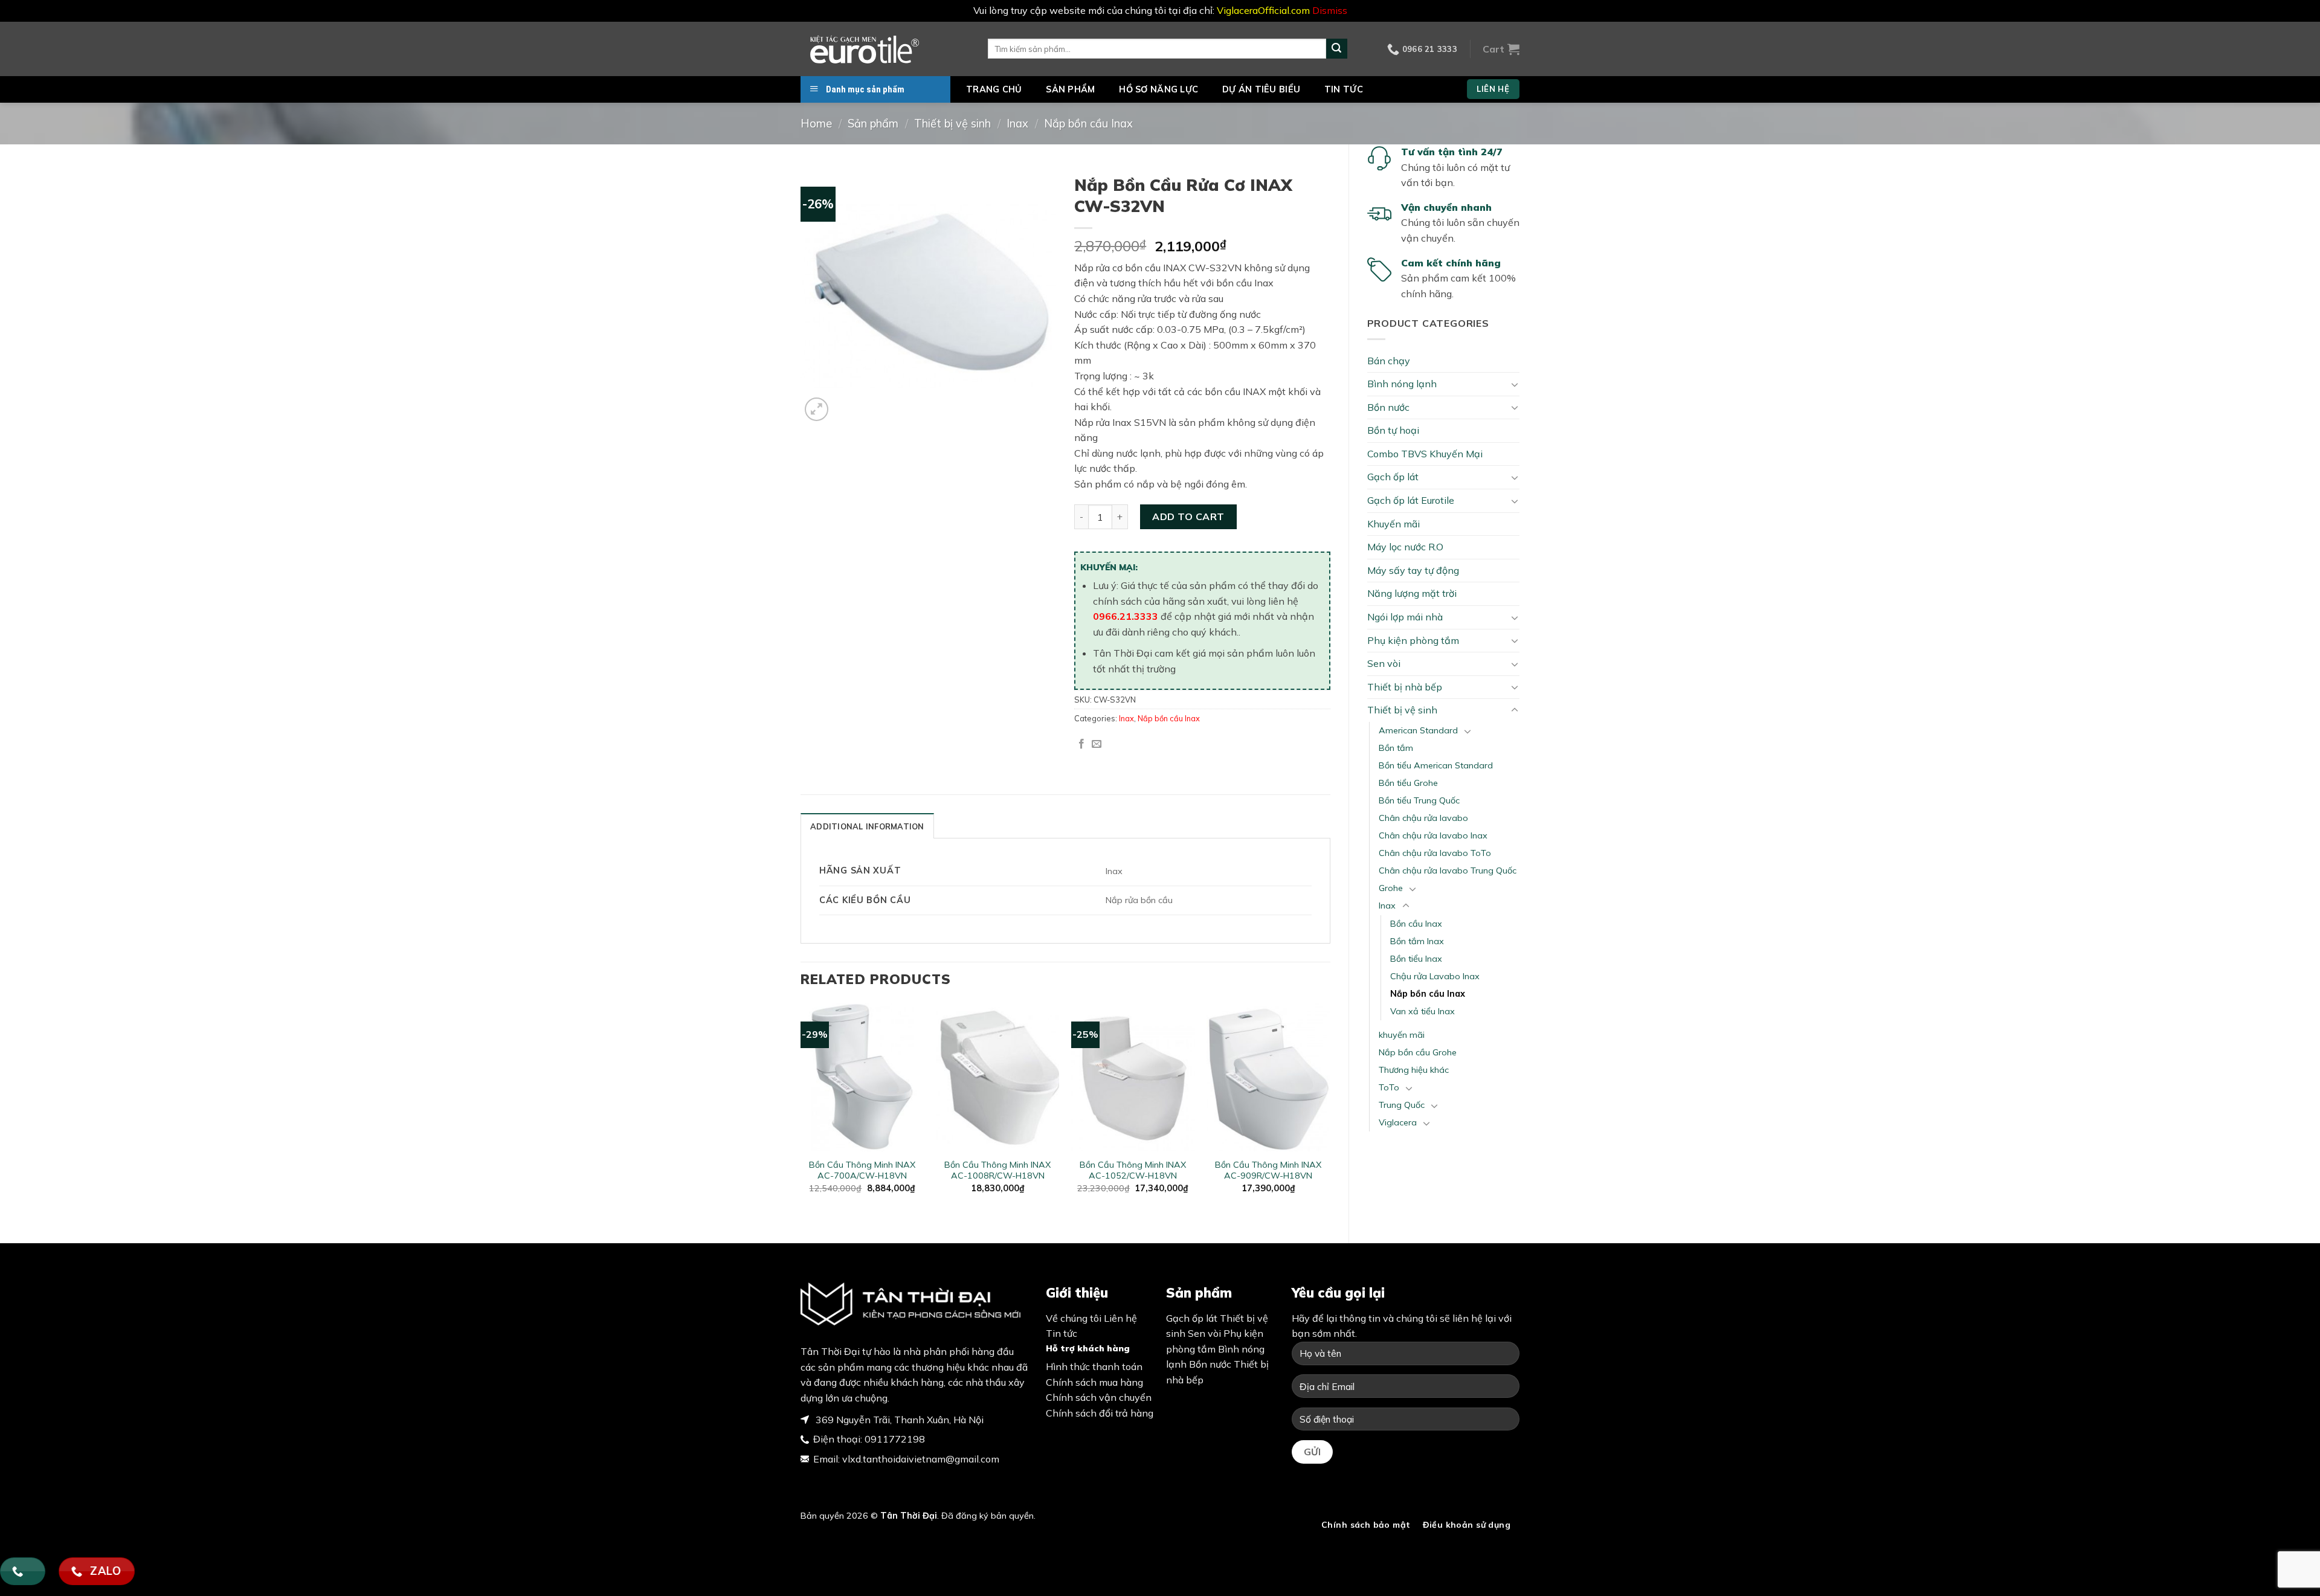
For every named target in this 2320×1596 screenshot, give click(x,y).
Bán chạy (1389, 361)
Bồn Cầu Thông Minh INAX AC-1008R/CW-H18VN (997, 1170)
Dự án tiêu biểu (1261, 89)
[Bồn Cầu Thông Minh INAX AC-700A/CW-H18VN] (862, 1077)
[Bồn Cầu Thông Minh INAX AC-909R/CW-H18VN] (1268, 1077)
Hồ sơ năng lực (1158, 89)
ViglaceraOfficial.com (1263, 10)
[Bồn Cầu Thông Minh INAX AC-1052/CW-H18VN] (1133, 1077)
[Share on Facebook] (1081, 744)
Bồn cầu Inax (1416, 924)
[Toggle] (1515, 384)
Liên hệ (1120, 1318)
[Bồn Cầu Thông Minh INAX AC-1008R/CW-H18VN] (998, 1077)
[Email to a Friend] (1097, 744)
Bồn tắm (1396, 748)
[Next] (1330, 1113)
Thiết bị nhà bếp (1405, 687)
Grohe (1391, 888)
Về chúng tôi (1074, 1318)
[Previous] (801, 1113)
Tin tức (1344, 89)
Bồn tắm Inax (1417, 941)
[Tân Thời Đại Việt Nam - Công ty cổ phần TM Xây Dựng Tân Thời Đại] (885, 49)
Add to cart (1188, 516)
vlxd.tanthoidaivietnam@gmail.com (921, 1459)
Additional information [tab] (867, 826)
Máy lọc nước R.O (1405, 547)
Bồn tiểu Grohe (1408, 783)
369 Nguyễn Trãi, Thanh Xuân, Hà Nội (898, 1420)
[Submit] (1336, 49)
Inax (1017, 124)
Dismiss (1330, 10)
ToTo (1389, 1087)
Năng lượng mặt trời (1412, 593)
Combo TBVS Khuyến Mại (1425, 454)
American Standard (1418, 730)
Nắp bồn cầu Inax (1088, 124)
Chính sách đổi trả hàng (1100, 1413)
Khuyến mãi (1394, 524)
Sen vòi (1384, 663)
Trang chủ (994, 89)
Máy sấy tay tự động (1413, 570)
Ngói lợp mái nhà (1405, 617)
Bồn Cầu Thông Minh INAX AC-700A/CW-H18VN (862, 1170)
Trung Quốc (1402, 1105)
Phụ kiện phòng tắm (1413, 640)
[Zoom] (817, 409)
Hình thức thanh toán (1094, 1366)
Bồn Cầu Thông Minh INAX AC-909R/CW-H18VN (1268, 1170)
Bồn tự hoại (1393, 430)
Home (816, 124)
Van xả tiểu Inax (1423, 1011)
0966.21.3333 (1126, 616)
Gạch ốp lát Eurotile (1411, 500)
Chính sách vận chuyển (1099, 1397)
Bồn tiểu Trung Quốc (1419, 800)
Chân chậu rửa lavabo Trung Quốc (1448, 870)
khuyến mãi (1402, 1035)
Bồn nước (1388, 407)
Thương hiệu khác (1414, 1070)
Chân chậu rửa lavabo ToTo (1435, 853)
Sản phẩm (1070, 89)
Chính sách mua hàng (1094, 1382)
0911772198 (895, 1439)
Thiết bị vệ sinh (952, 124)
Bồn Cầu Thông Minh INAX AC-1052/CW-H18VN (1133, 1170)
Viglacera (1398, 1122)
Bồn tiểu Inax (1416, 959)
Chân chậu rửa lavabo (1423, 818)
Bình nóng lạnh (1402, 384)
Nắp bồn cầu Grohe (1418, 1052)
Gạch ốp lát (1393, 477)
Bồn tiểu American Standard (1436, 765)
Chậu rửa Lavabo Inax (1435, 976)
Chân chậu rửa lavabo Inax (1433, 835)
